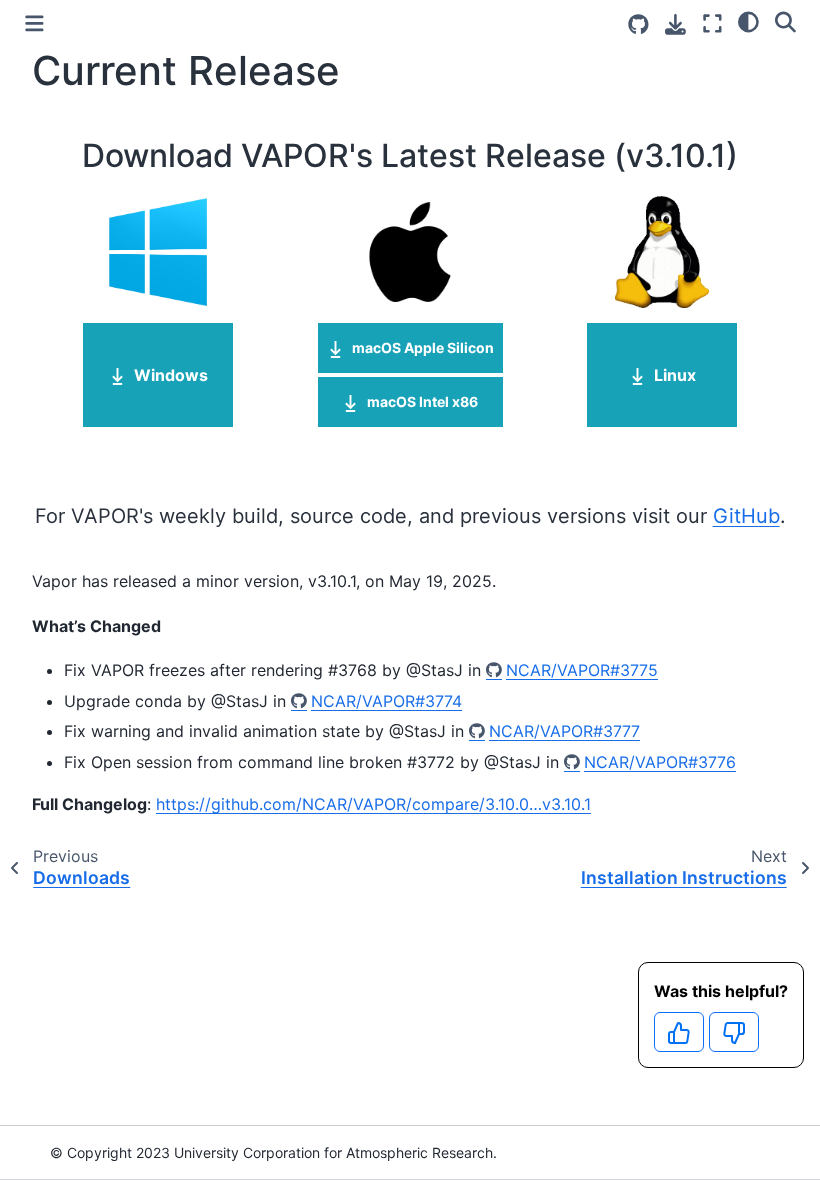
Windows (171, 375)
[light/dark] (748, 21)
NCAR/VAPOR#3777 (564, 731)
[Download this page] (675, 24)
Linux (675, 375)
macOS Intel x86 (422, 401)
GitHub (746, 516)
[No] (734, 1032)
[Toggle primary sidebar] (34, 23)
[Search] (785, 21)
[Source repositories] (638, 24)
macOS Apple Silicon (423, 347)
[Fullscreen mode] (712, 23)
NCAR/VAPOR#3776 (660, 762)
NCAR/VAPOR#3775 (582, 670)
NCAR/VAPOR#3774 (386, 701)
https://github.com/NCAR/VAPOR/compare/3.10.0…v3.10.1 (373, 804)
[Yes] (679, 1032)
